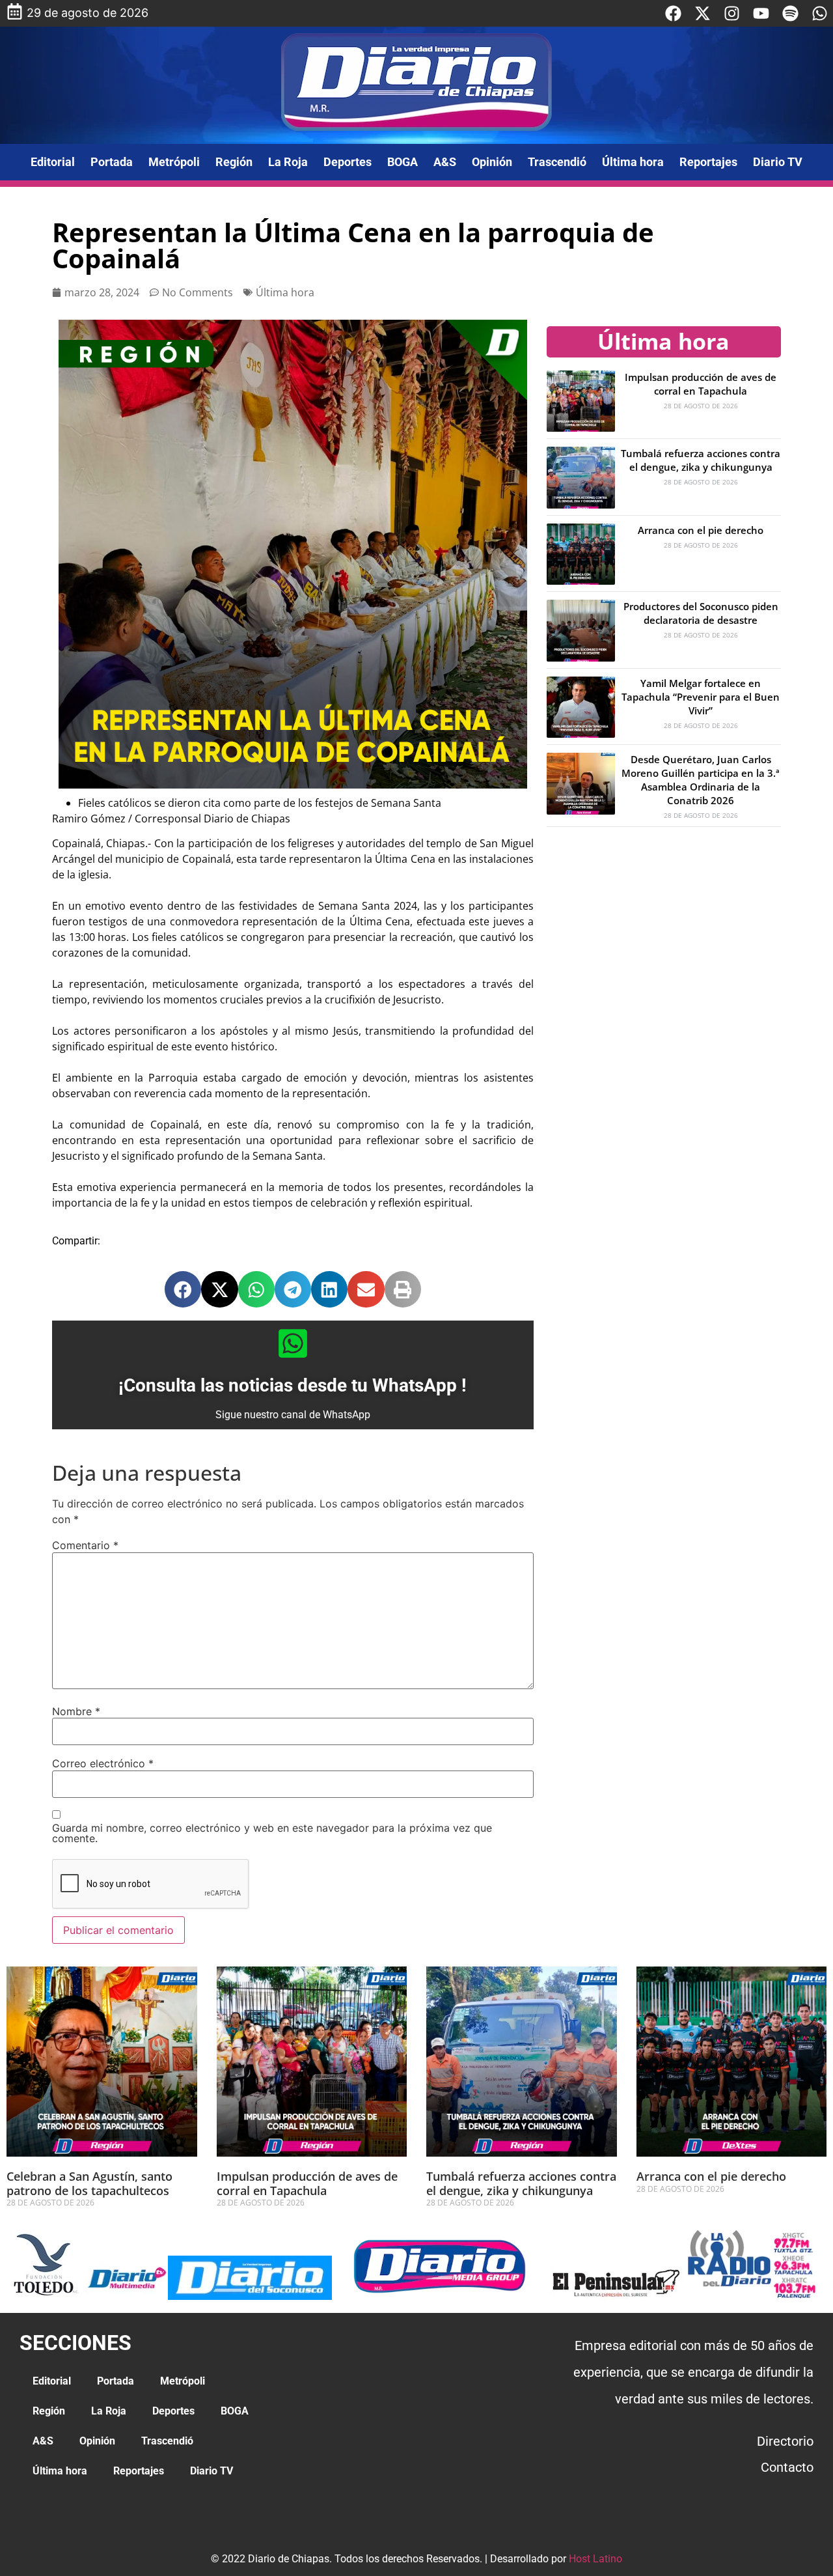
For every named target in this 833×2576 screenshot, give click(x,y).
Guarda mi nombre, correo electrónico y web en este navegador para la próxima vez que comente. (272, 1833)
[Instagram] (732, 13)
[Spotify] (790, 13)
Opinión (492, 162)
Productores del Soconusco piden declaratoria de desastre (701, 613)
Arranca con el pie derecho (701, 530)
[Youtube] (761, 13)
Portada (112, 162)
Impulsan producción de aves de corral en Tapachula (701, 384)
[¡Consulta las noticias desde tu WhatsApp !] (293, 1343)
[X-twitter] (703, 13)
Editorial (53, 162)
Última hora (633, 162)
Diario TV (778, 162)
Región (234, 162)
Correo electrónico (103, 1763)
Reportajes (708, 162)
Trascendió (557, 162)
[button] (183, 1289)
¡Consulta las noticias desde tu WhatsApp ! (293, 1385)
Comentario (85, 1545)
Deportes (348, 162)
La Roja (288, 162)
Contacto (787, 2467)
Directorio (785, 2441)
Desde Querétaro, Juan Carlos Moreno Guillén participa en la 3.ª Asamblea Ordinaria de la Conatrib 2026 (701, 780)
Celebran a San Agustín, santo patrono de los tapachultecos (89, 2183)
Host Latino (595, 2559)
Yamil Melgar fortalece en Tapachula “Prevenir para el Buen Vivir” (701, 697)
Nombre (76, 1711)
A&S (445, 162)
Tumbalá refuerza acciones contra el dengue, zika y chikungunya (701, 460)
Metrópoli (174, 162)
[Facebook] (673, 13)
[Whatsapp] (820, 13)
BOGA (403, 162)
